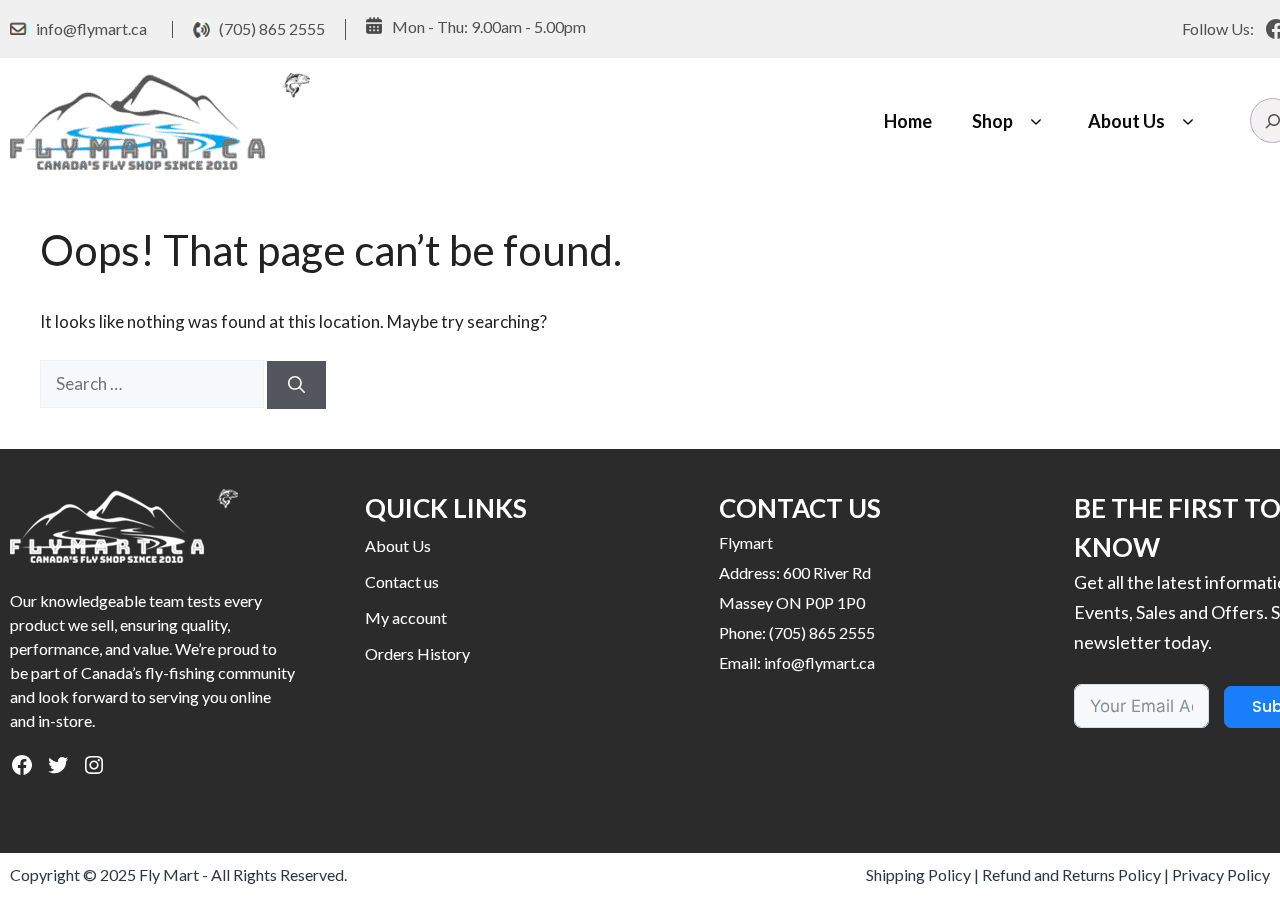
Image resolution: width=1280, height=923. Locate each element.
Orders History (417, 653)
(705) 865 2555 (272, 28)
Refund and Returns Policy (1071, 874)
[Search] (296, 385)
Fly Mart (169, 874)
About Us (1126, 121)
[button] (1035, 121)
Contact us (402, 581)
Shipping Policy (918, 874)
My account (406, 617)
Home (908, 121)
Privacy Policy (1221, 874)
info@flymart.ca (91, 28)
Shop (992, 121)
